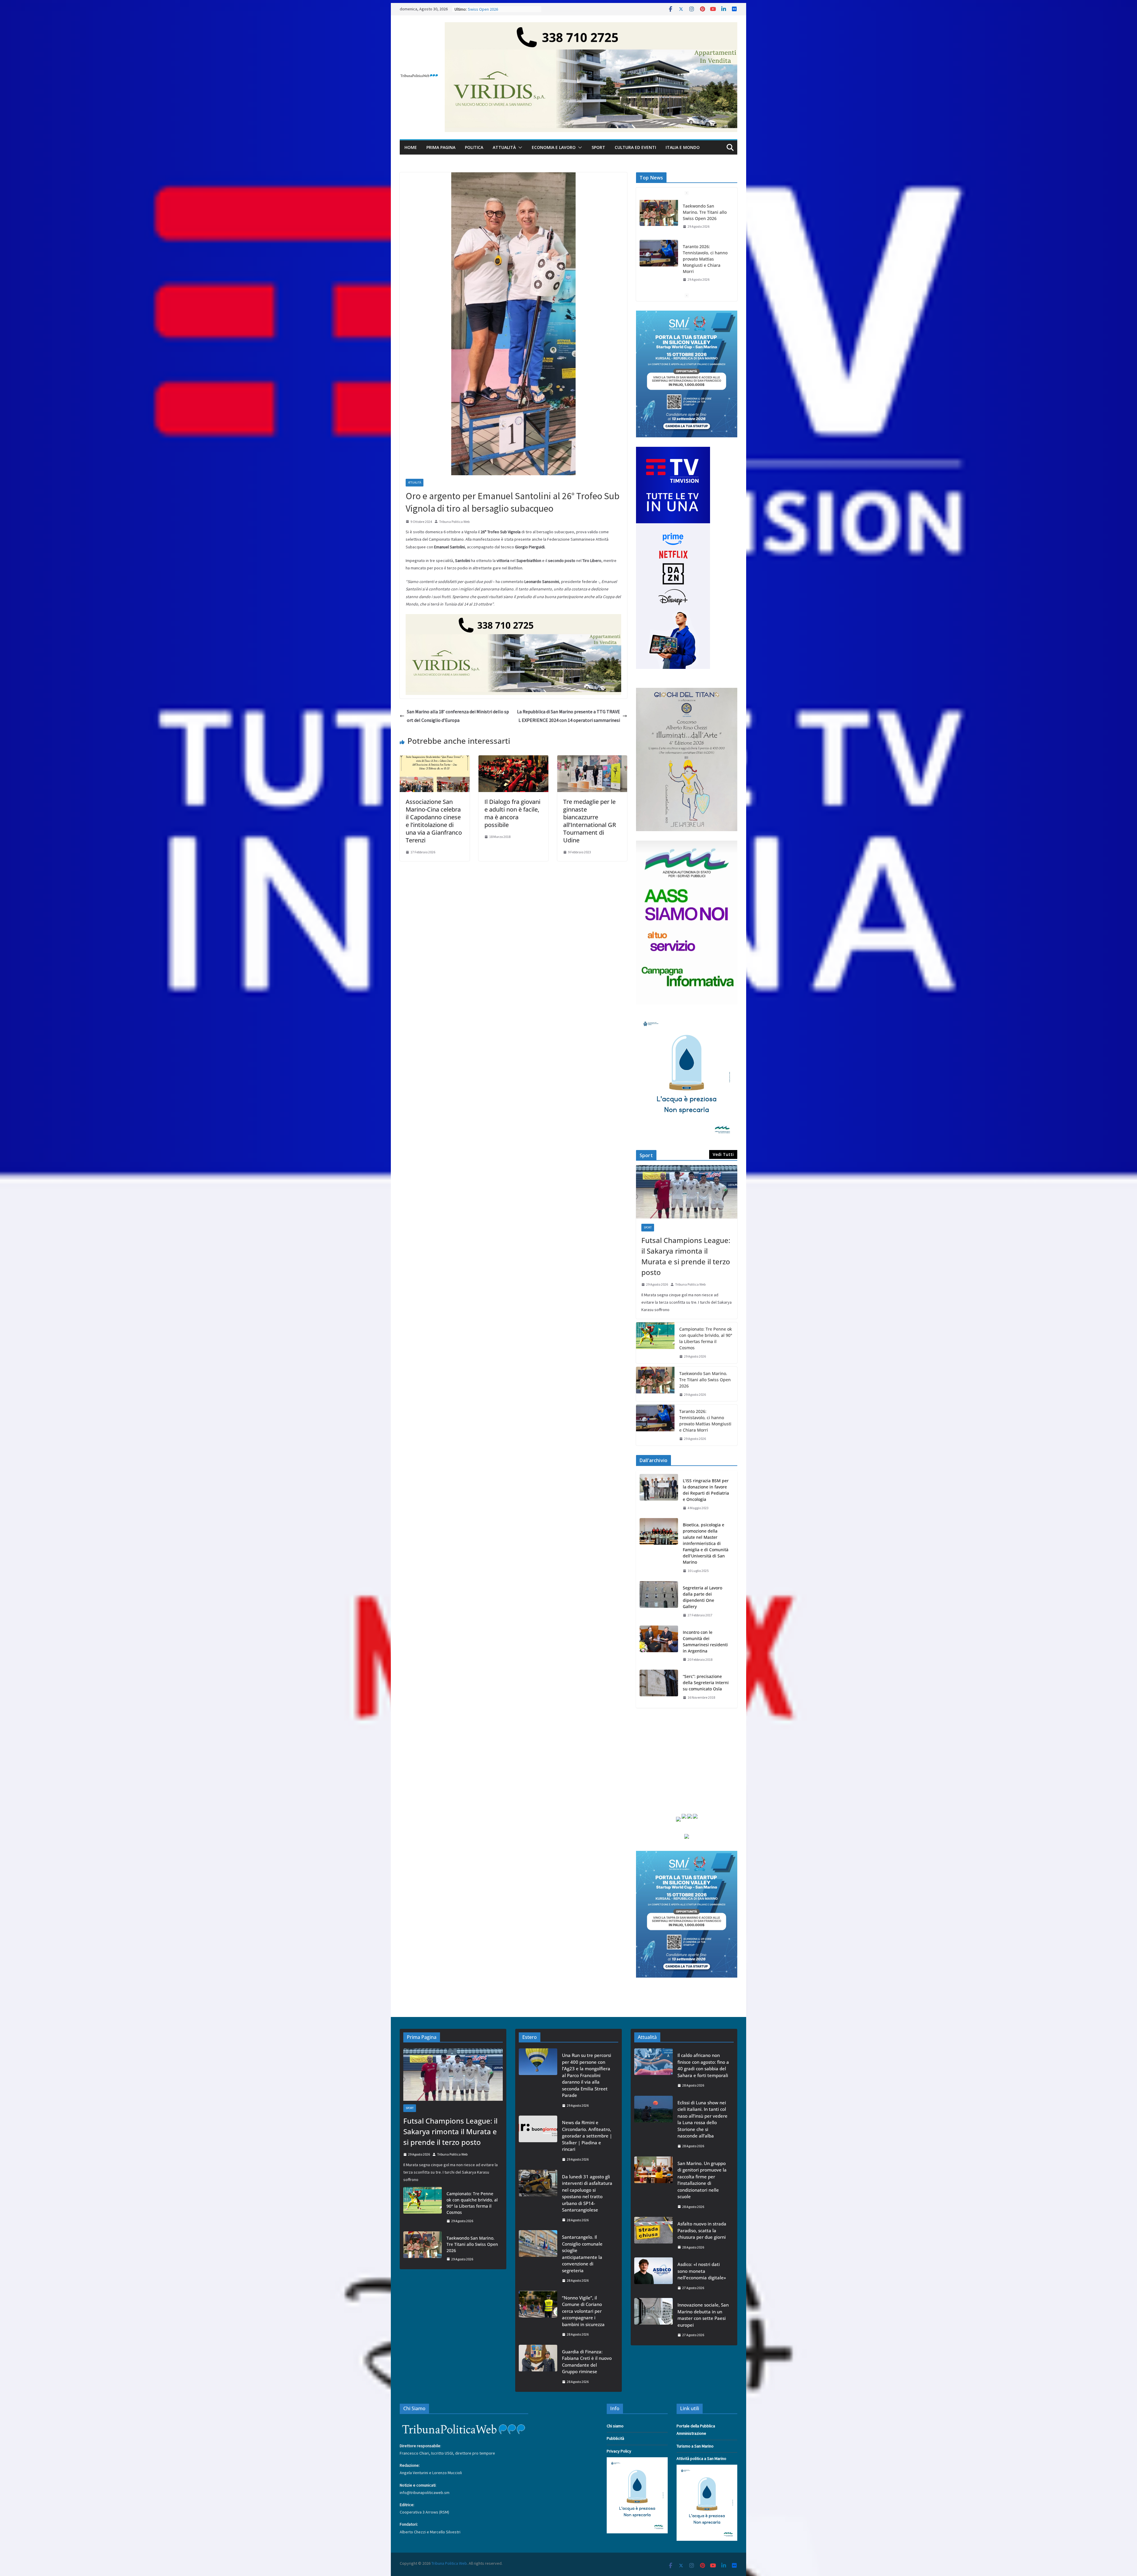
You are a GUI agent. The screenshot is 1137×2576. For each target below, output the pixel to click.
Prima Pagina (441, 147)
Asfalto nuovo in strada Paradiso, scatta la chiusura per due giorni (702, 2230)
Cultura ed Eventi (635, 147)
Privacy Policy (619, 2451)
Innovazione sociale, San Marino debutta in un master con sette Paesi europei (703, 2315)
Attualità (504, 147)
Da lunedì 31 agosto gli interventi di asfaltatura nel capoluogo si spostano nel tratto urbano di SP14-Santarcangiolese (587, 2193)
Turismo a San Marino (695, 2446)
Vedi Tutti (723, 1154)
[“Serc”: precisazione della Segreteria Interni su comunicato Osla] (659, 1687)
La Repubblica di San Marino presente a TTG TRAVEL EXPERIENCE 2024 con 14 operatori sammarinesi (568, 716)
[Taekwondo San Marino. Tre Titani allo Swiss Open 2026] (655, 1384)
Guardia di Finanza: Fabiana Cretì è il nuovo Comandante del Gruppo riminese (587, 2362)
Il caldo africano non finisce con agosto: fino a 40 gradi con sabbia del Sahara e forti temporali (703, 2065)
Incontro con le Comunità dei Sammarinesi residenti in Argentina (705, 1642)
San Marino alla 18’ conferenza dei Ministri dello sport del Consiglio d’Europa (458, 716)
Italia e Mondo (683, 147)
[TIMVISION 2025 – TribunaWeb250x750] (673, 450)
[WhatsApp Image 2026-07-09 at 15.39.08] (687, 1017)
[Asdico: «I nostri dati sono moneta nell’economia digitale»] (653, 2276)
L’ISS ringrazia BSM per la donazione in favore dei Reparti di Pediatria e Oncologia (706, 1490)
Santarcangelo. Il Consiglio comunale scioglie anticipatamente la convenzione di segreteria (582, 2254)
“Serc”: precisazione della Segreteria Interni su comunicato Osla (706, 1683)
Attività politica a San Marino (701, 2458)
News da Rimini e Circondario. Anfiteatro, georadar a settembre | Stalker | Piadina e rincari (587, 2136)
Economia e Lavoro (554, 147)
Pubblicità (615, 2438)
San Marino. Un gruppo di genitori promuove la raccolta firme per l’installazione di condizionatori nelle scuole (702, 2180)
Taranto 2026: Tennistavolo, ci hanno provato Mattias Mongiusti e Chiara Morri (705, 1421)
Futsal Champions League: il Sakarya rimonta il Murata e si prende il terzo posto (704, 288)
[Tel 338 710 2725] (591, 26)
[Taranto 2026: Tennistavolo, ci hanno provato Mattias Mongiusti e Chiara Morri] (655, 1425)
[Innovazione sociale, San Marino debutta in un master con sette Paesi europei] (653, 2320)
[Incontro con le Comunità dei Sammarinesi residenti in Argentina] (659, 1646)
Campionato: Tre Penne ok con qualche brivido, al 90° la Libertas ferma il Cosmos (706, 1338)
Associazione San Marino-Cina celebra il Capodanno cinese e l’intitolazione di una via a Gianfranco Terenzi (434, 821)
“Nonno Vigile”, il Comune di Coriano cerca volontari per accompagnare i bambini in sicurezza (583, 2311)
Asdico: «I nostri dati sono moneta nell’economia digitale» (702, 2271)
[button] (519, 147)
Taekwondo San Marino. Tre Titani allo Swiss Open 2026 (705, 1380)
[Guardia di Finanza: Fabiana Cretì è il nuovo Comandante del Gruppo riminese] (538, 2367)
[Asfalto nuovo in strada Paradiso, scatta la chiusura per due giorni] (653, 2235)
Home (411, 147)
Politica (474, 147)
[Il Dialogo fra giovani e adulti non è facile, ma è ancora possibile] (513, 759)
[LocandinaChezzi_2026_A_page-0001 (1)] (687, 691)
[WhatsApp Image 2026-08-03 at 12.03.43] (687, 314)
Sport (598, 147)
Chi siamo (615, 2426)
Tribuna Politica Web (454, 522)
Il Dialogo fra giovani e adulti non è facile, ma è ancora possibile (512, 813)
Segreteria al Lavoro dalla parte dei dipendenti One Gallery (702, 1597)
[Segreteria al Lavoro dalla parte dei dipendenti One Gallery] (659, 1602)
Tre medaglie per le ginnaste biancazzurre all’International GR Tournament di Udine (590, 821)
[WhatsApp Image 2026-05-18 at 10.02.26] (687, 844)
